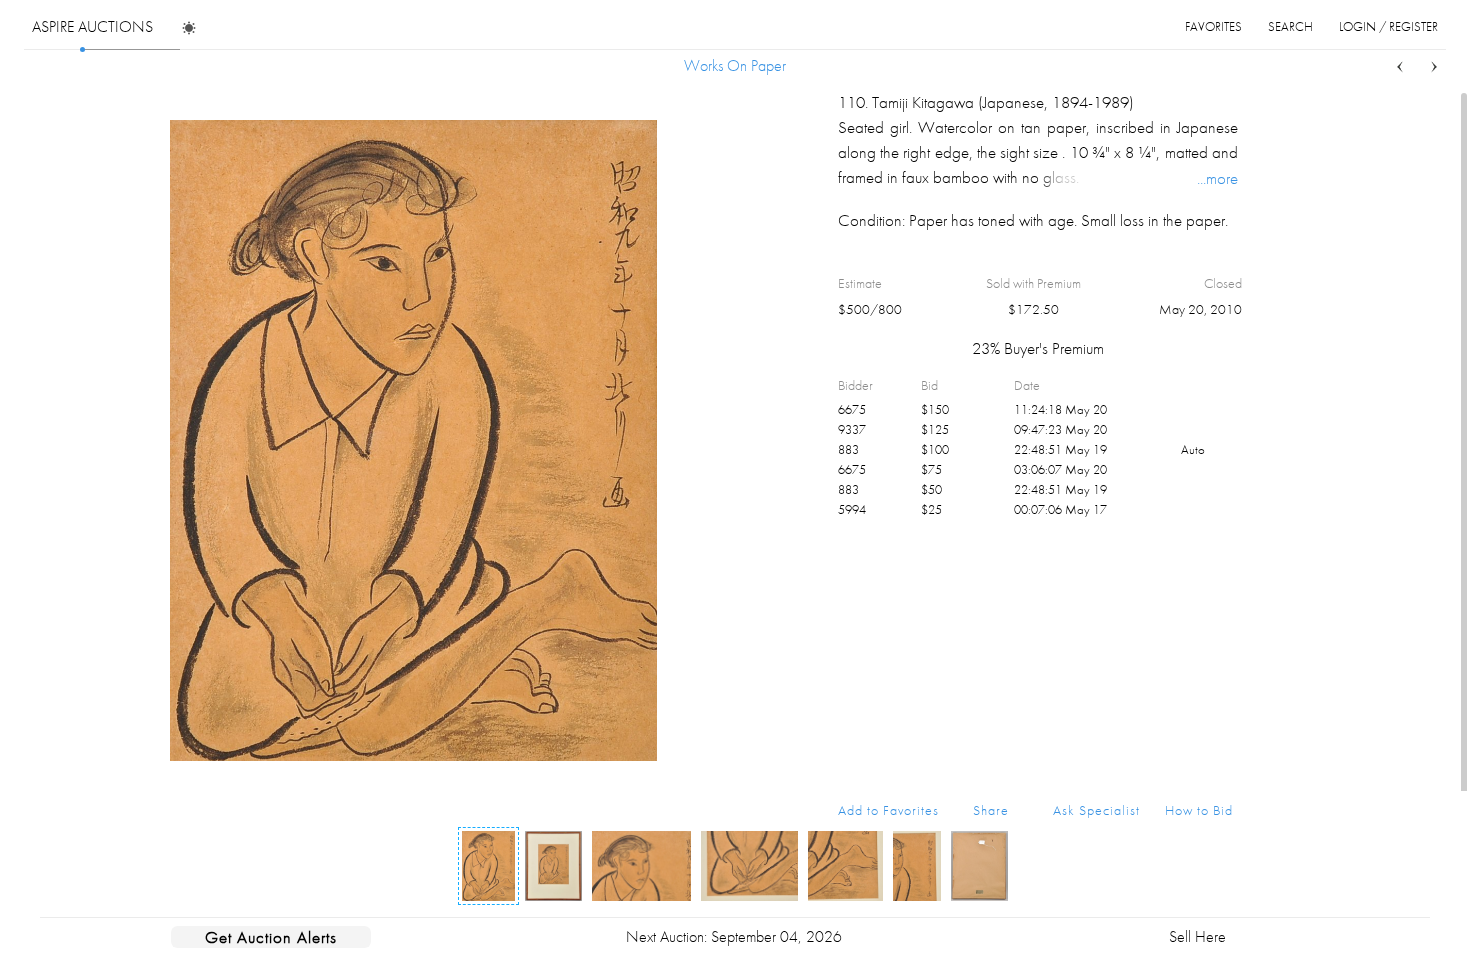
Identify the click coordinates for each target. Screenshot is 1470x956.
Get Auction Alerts (271, 937)
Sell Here (1197, 936)
